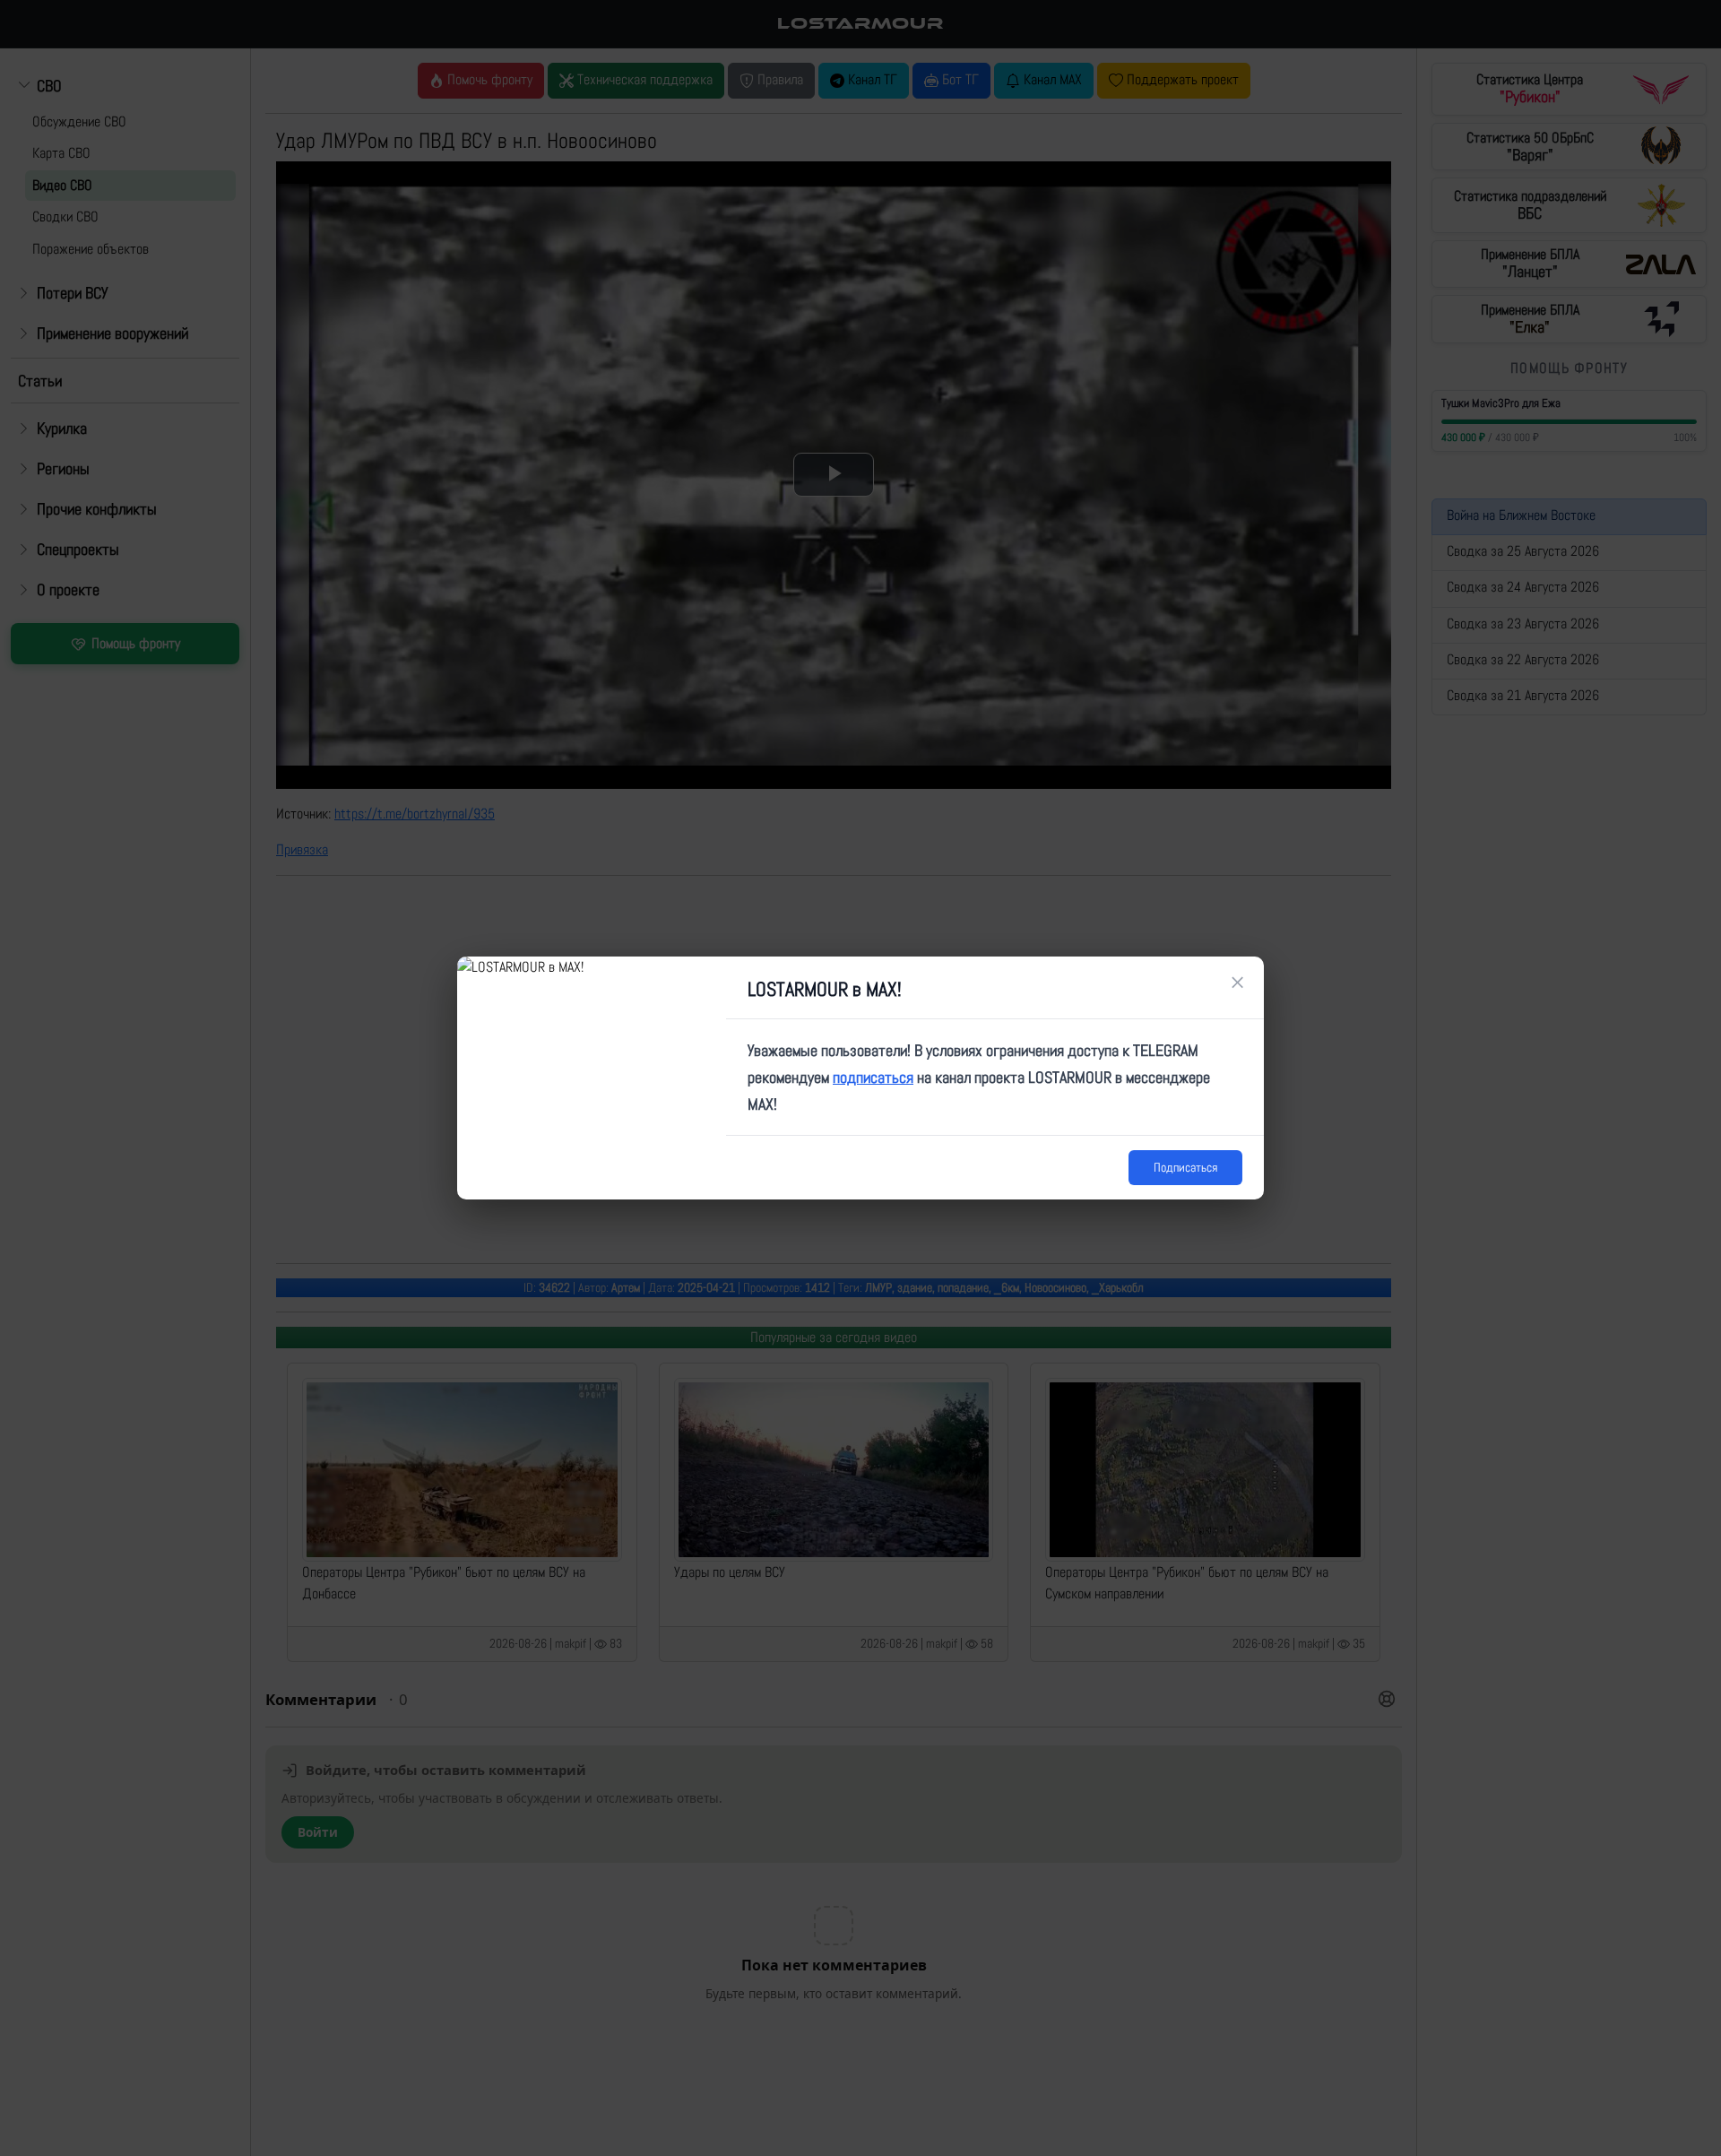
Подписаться (1185, 1167)
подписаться (873, 1077)
